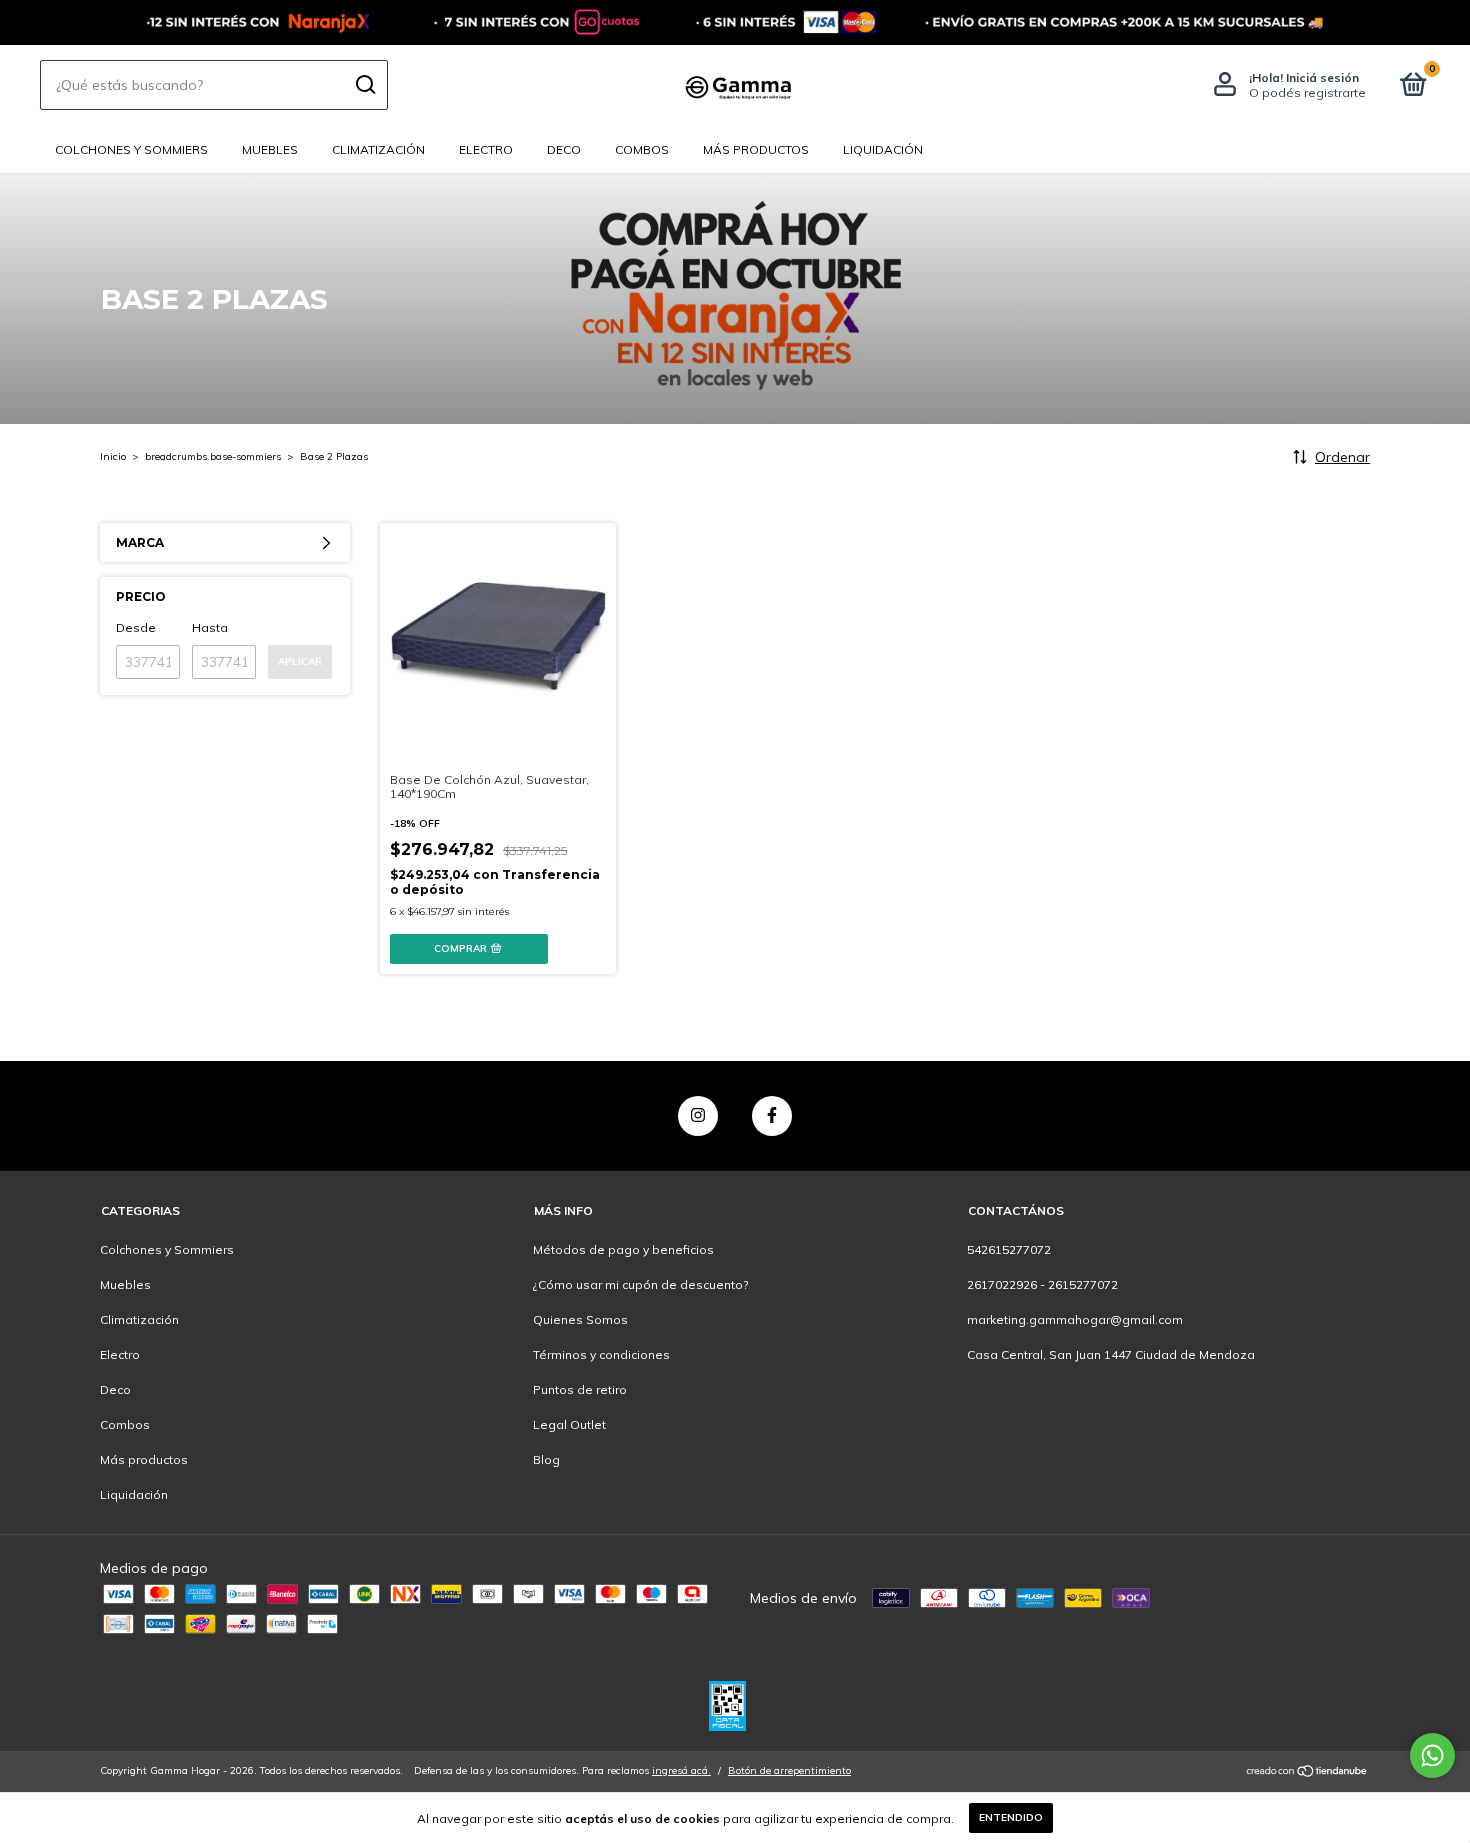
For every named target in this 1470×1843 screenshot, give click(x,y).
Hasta (210, 627)
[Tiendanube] (1307, 1773)
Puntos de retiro (580, 1389)
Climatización (378, 149)
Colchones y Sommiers (131, 149)
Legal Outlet (569, 1424)
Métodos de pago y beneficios (623, 1249)
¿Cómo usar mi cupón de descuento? (640, 1284)
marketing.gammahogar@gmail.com (1075, 1319)
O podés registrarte (1307, 92)
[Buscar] (364, 85)
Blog (546, 1459)
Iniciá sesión (1322, 77)
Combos (642, 149)
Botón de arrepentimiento (789, 1770)
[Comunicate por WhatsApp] (1432, 1755)
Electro (486, 149)
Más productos (756, 149)
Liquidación (883, 149)
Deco (564, 149)
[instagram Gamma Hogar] (698, 1116)
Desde (136, 627)
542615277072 (1009, 1249)
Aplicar (300, 661)
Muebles (270, 149)
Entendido (1011, 1817)
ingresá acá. (681, 1770)
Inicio (113, 456)
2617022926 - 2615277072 (1042, 1284)
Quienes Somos (580, 1319)
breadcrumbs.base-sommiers (213, 456)
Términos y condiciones (601, 1354)
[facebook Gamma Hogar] (772, 1116)
